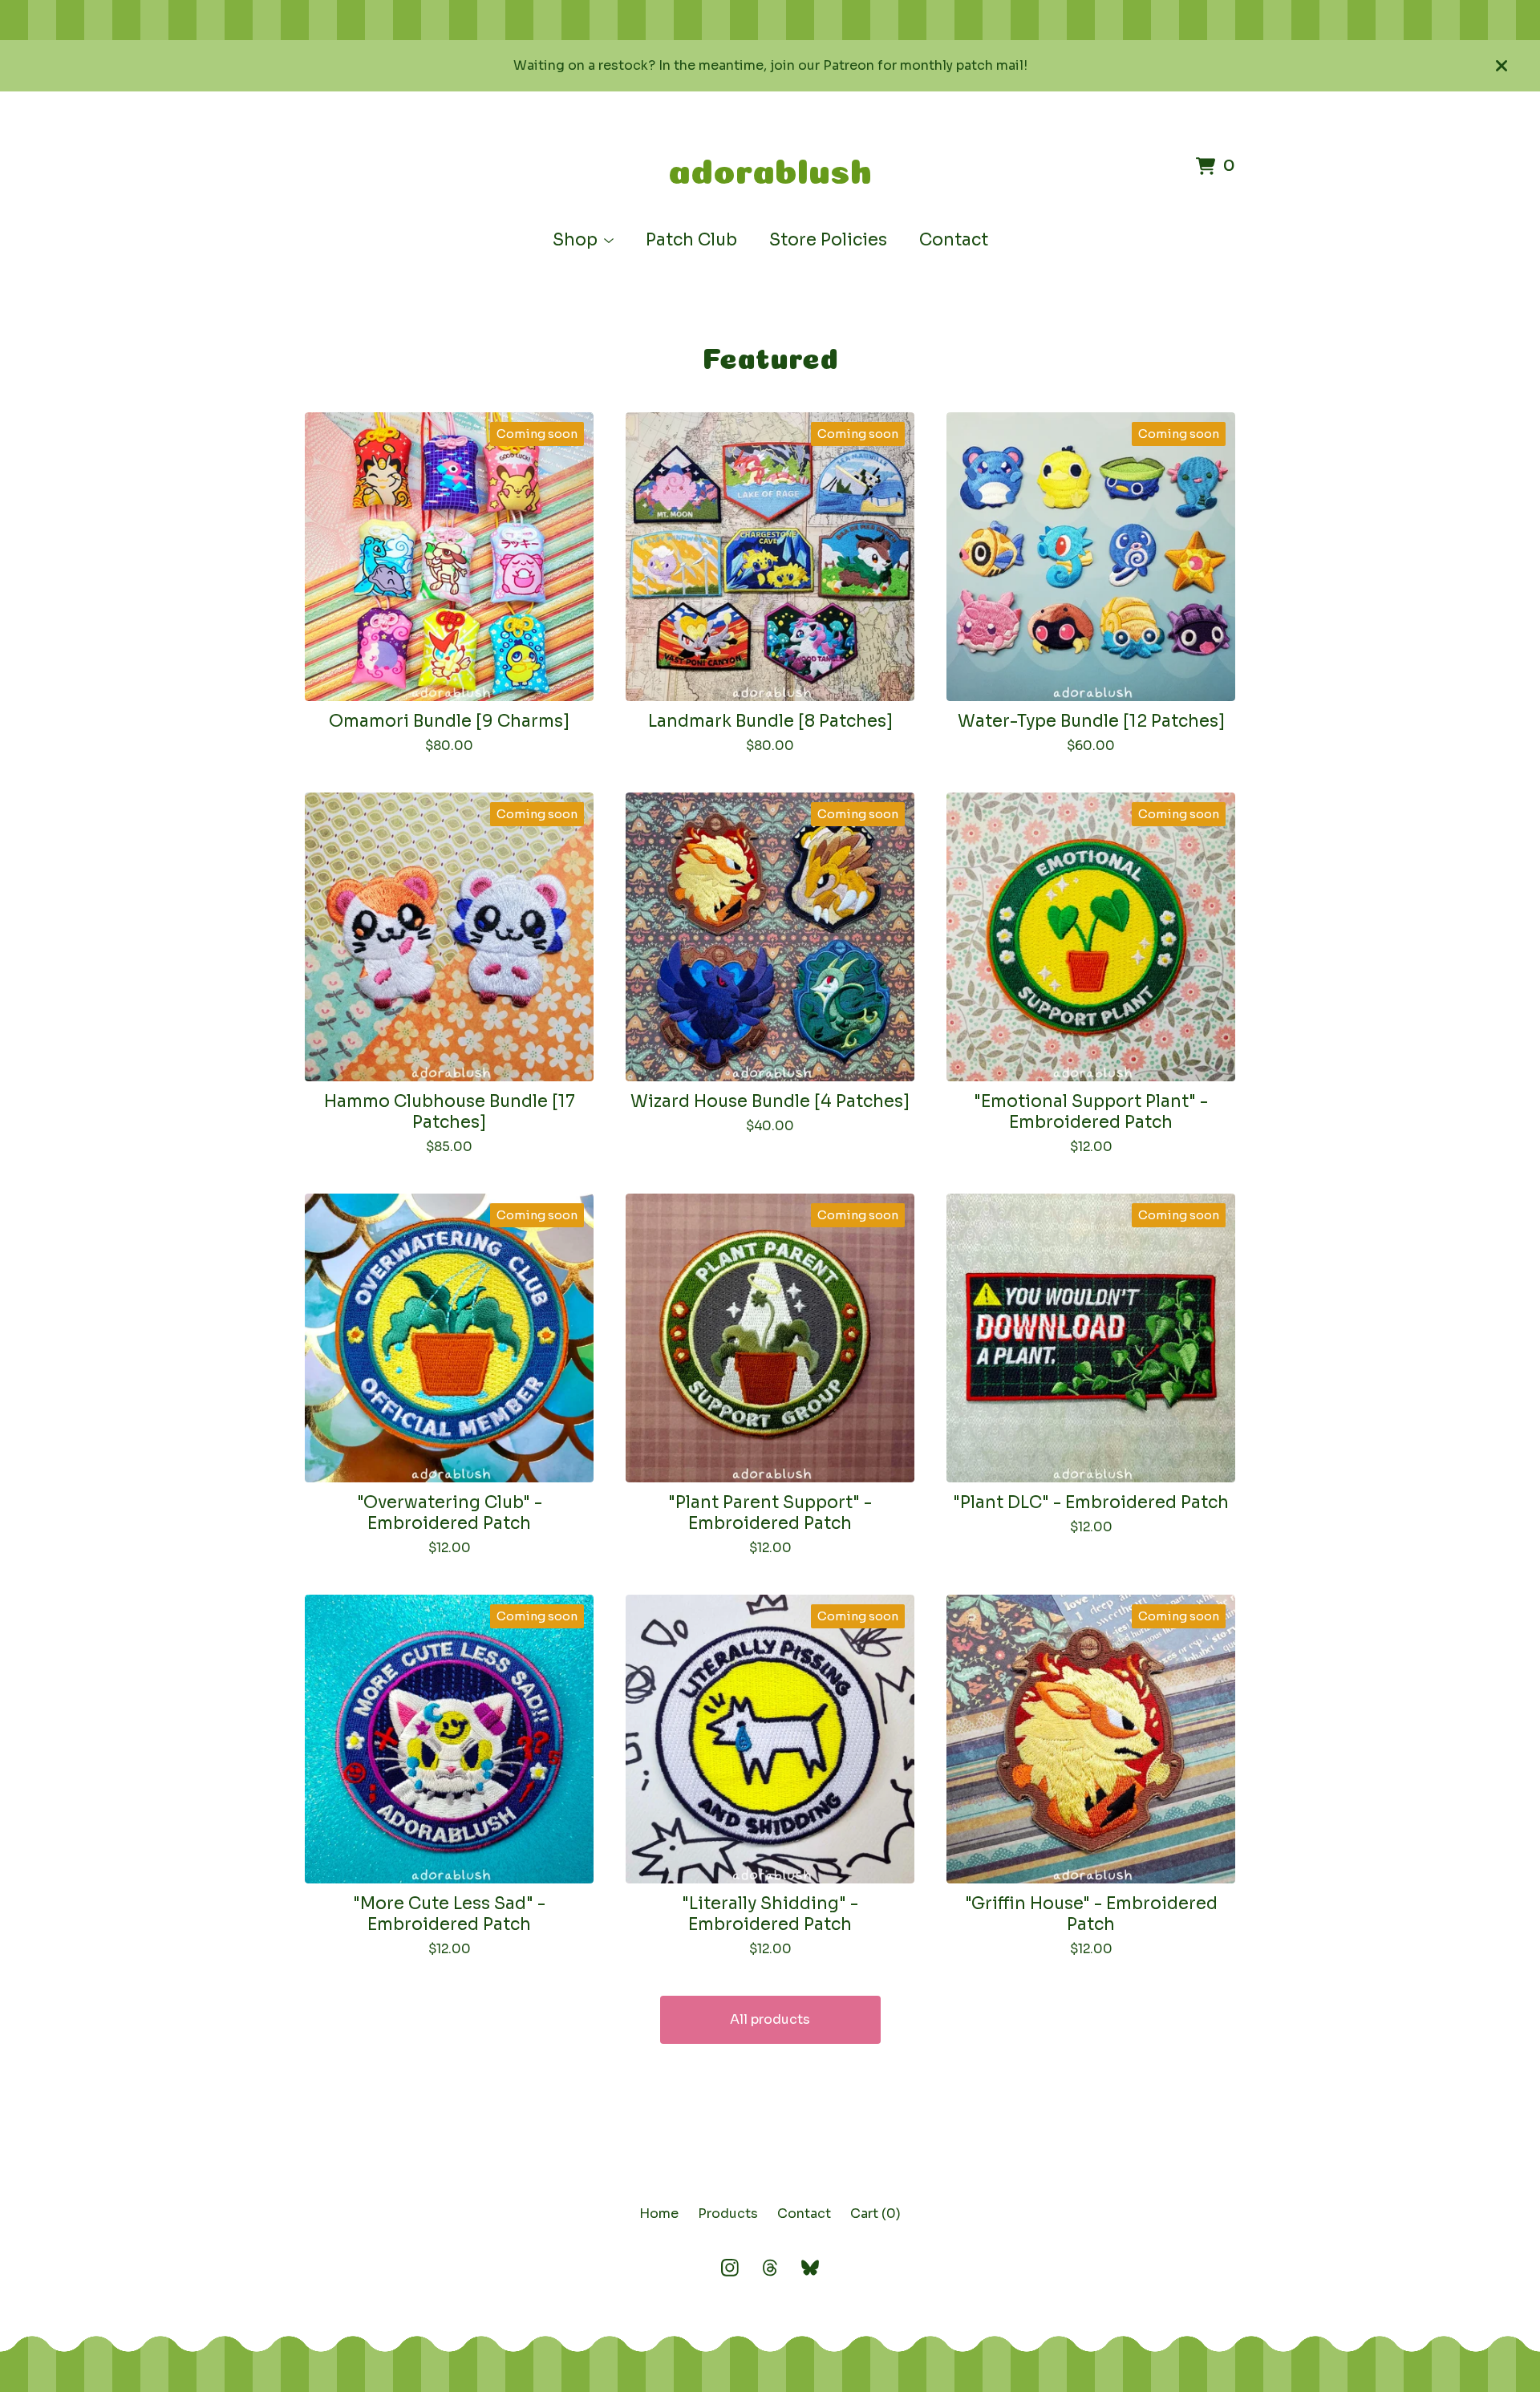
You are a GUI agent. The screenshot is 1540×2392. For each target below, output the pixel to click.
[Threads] (770, 2268)
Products (728, 2214)
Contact (954, 240)
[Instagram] (730, 2268)
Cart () (875, 2214)
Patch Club (691, 240)
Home (659, 2214)
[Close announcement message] (1501, 66)
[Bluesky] (810, 2268)
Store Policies (828, 240)
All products (770, 2019)
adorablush (770, 166)
